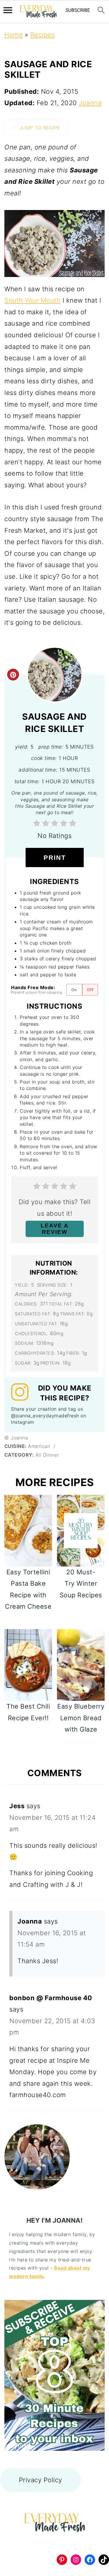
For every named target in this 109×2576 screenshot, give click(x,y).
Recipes (43, 35)
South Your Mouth (32, 300)
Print (55, 858)
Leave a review (55, 1229)
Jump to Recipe (39, 128)
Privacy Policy (41, 2480)
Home (14, 35)
